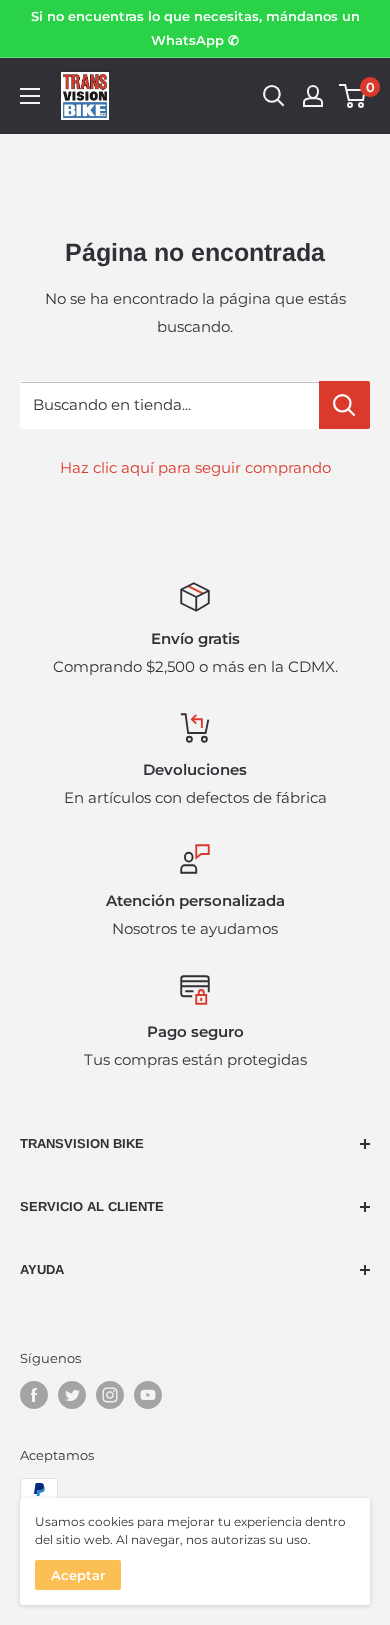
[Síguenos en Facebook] (34, 1395)
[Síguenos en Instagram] (110, 1395)
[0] (353, 96)
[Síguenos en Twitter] (72, 1395)
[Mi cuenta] (313, 96)
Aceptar (78, 1575)
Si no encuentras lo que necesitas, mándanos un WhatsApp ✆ (195, 28)
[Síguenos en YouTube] (148, 1395)
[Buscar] (274, 96)
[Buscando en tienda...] (344, 405)
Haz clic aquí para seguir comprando (195, 467)
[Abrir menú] (30, 96)
